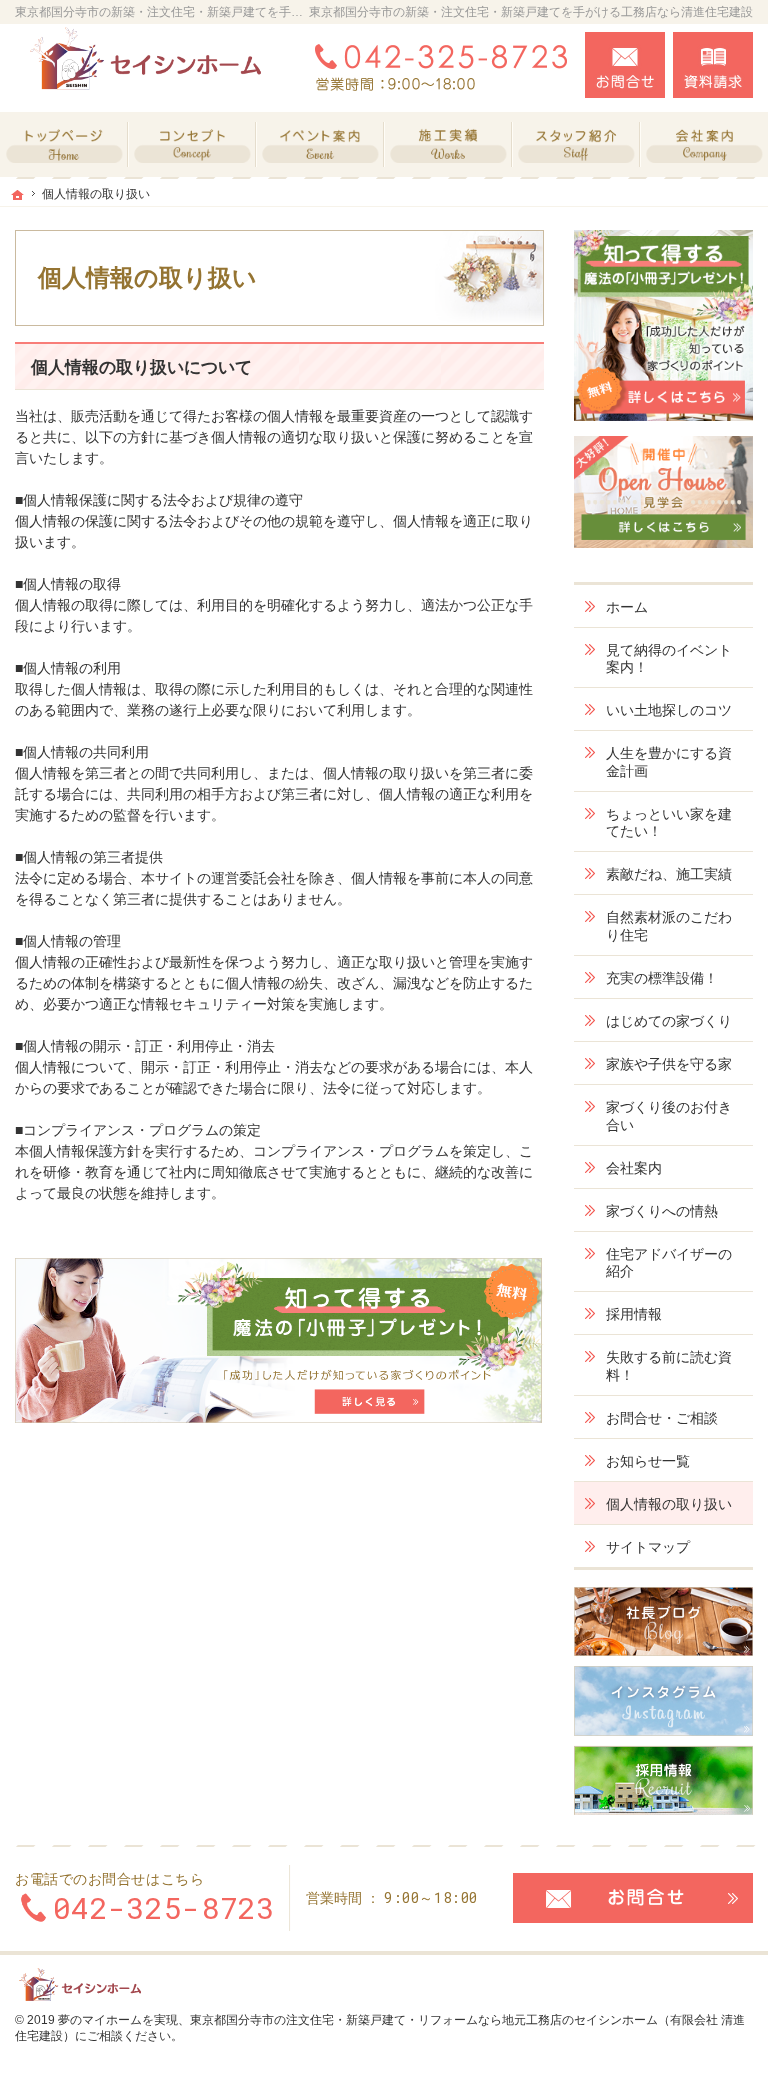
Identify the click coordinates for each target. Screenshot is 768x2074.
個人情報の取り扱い (669, 1504)
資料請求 (713, 65)
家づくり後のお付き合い (669, 1116)
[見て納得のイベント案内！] (320, 144)
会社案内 (634, 1168)
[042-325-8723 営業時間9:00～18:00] (437, 65)
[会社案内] (704, 144)
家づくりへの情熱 (662, 1211)
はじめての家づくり (669, 1021)
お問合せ (625, 65)
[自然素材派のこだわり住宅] (192, 144)
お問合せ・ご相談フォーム (633, 1898)
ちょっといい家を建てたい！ (669, 823)
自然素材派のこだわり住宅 (669, 926)
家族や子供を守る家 (669, 1064)
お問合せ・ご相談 (662, 1418)
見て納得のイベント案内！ (669, 659)
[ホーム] (64, 144)
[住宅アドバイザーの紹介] (576, 144)
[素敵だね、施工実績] (448, 144)
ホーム (627, 607)
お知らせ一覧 (648, 1461)
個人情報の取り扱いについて (141, 367)
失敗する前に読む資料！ (669, 1366)
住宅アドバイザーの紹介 (669, 1263)
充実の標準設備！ (662, 978)
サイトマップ (648, 1547)
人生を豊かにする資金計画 (669, 762)
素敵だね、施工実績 (669, 874)
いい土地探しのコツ (669, 710)
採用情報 (634, 1314)
